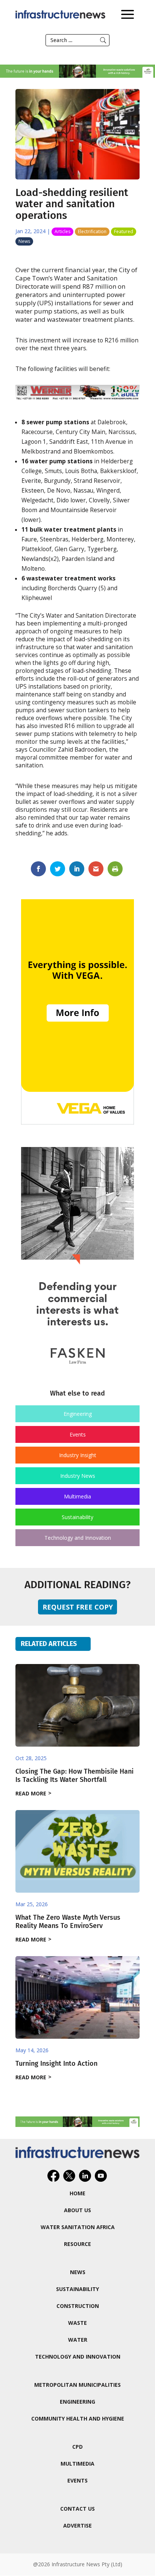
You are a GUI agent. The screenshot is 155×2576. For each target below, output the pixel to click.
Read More (31, 1793)
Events (78, 1434)
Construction (78, 2306)
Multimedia (77, 1496)
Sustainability (77, 1517)
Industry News (78, 1476)
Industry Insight (78, 1455)
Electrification (92, 231)
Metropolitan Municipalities (77, 2385)
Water (78, 2340)
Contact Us (77, 2509)
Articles (62, 231)
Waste (77, 2323)
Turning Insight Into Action (56, 2064)
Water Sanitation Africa (78, 2227)
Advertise (77, 2526)
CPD (77, 2447)
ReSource (77, 2244)
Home (77, 2193)
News (24, 241)
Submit (103, 40)
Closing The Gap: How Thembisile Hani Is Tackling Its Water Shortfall (74, 1776)
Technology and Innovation (78, 1538)
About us (77, 2210)
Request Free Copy (78, 1607)
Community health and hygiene (78, 2418)
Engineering (78, 1414)
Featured (124, 231)
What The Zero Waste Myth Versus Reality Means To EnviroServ (68, 1922)
